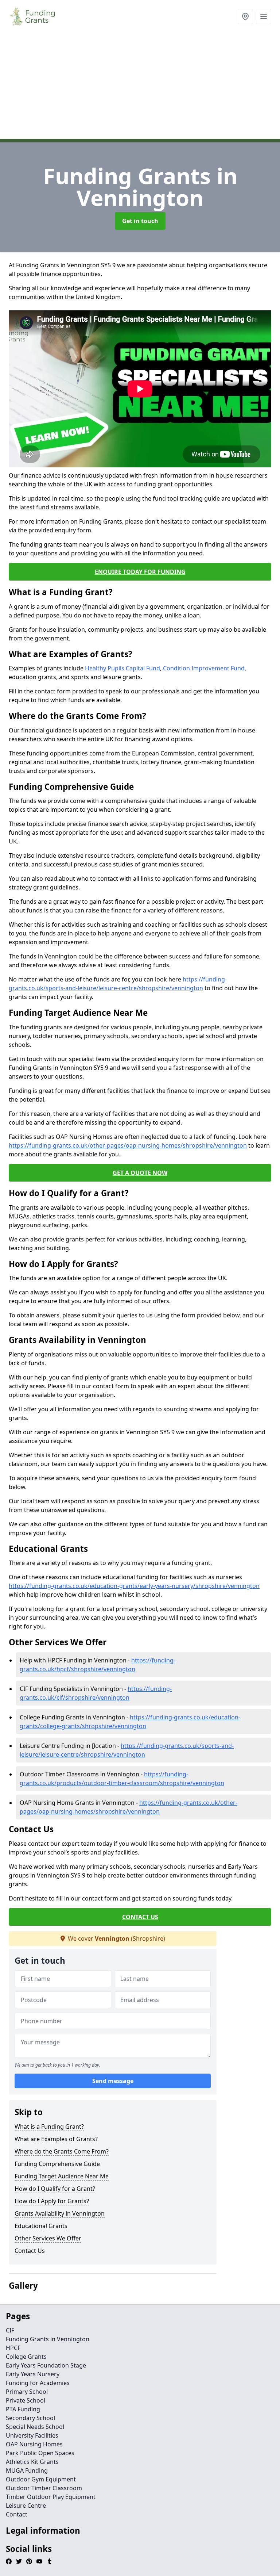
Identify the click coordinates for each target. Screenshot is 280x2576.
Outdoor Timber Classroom (44, 2488)
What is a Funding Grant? (49, 2127)
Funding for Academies (38, 2383)
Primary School (27, 2392)
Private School (26, 2400)
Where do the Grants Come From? (62, 2151)
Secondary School (30, 2418)
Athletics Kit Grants (32, 2462)
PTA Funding (23, 2409)
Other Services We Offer (48, 2238)
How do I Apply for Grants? (52, 2201)
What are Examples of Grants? (56, 2139)
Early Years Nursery (33, 2374)
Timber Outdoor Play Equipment (51, 2497)
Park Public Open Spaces (40, 2453)
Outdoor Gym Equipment (41, 2479)
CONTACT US (140, 1917)
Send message (113, 2081)
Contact (17, 2514)
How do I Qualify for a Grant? (55, 2189)
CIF (10, 2330)
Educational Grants (41, 2226)
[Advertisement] (140, 88)
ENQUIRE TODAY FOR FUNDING (140, 572)
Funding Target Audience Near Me (62, 2176)
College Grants (26, 2357)
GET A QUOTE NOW (140, 1173)
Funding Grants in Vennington (48, 2339)
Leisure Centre (26, 2506)
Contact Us (30, 2251)
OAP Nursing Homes (34, 2444)
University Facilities (32, 2435)
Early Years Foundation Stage (46, 2365)
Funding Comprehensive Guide (57, 2164)
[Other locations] (245, 16)
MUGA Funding (27, 2470)
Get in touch (140, 221)
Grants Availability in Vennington (60, 2213)
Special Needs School (35, 2427)
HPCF (13, 2348)
